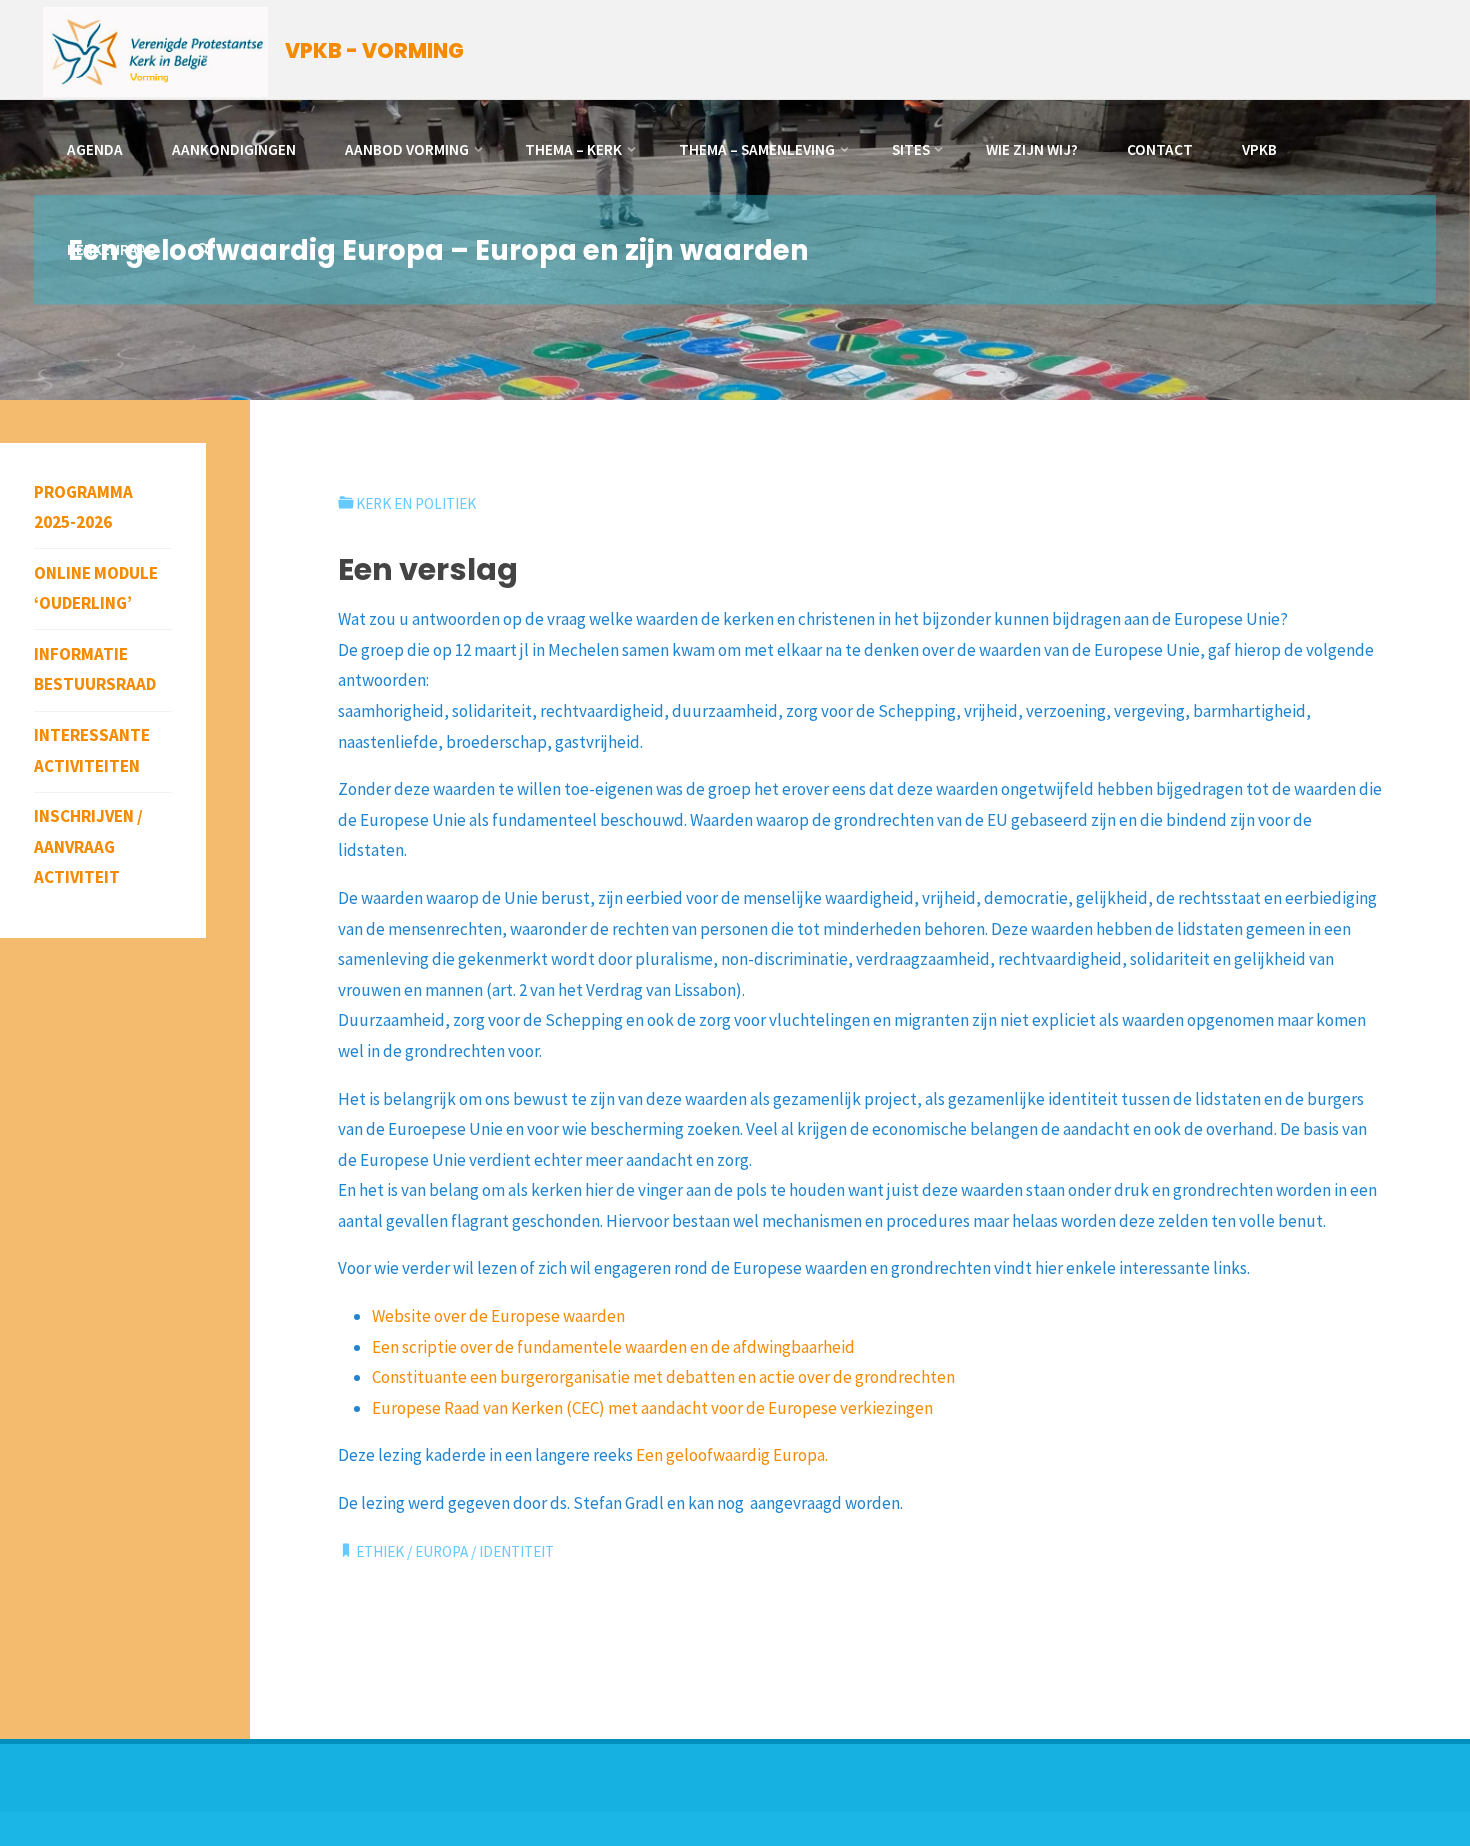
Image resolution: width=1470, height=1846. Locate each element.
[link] (203, 250)
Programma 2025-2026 (83, 507)
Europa (441, 1551)
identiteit (516, 1551)
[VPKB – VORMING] (155, 50)
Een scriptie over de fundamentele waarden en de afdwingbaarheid (613, 1347)
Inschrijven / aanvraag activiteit (88, 846)
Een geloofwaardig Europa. (732, 1455)
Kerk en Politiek (416, 503)
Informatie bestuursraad (95, 669)
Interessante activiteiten (92, 750)
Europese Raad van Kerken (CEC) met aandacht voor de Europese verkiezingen (652, 1408)
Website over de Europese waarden (498, 1316)
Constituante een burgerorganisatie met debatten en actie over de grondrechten (663, 1377)
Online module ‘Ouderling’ (96, 588)
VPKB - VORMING (374, 51)
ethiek (380, 1551)
